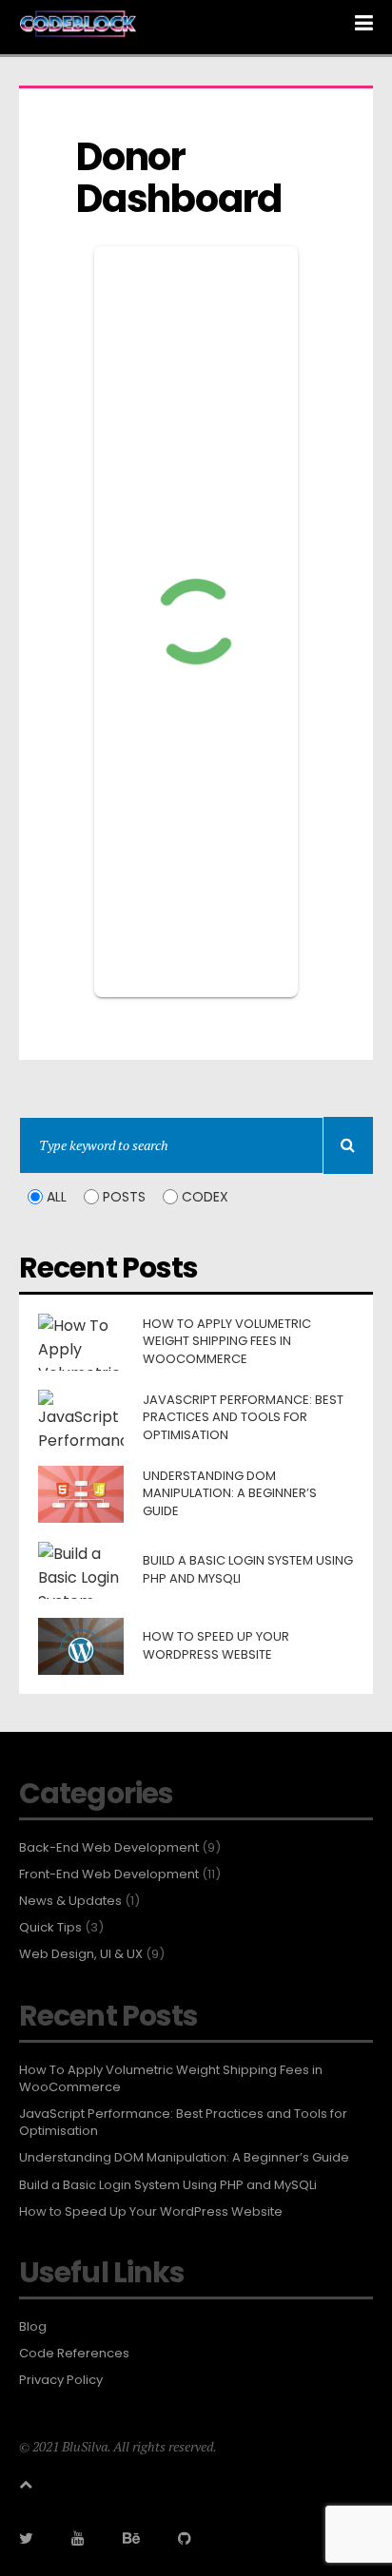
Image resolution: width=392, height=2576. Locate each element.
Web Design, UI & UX (81, 1954)
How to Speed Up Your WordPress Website (151, 2212)
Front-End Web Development (109, 1874)
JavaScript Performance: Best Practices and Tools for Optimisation (183, 2123)
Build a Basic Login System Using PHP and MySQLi (168, 2185)
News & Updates (70, 1901)
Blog (33, 2327)
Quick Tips (50, 1928)
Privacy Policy (61, 2380)
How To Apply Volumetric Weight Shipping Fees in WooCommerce (171, 2079)
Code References (74, 2354)
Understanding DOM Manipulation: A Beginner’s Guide (184, 2158)
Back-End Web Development (109, 1848)
